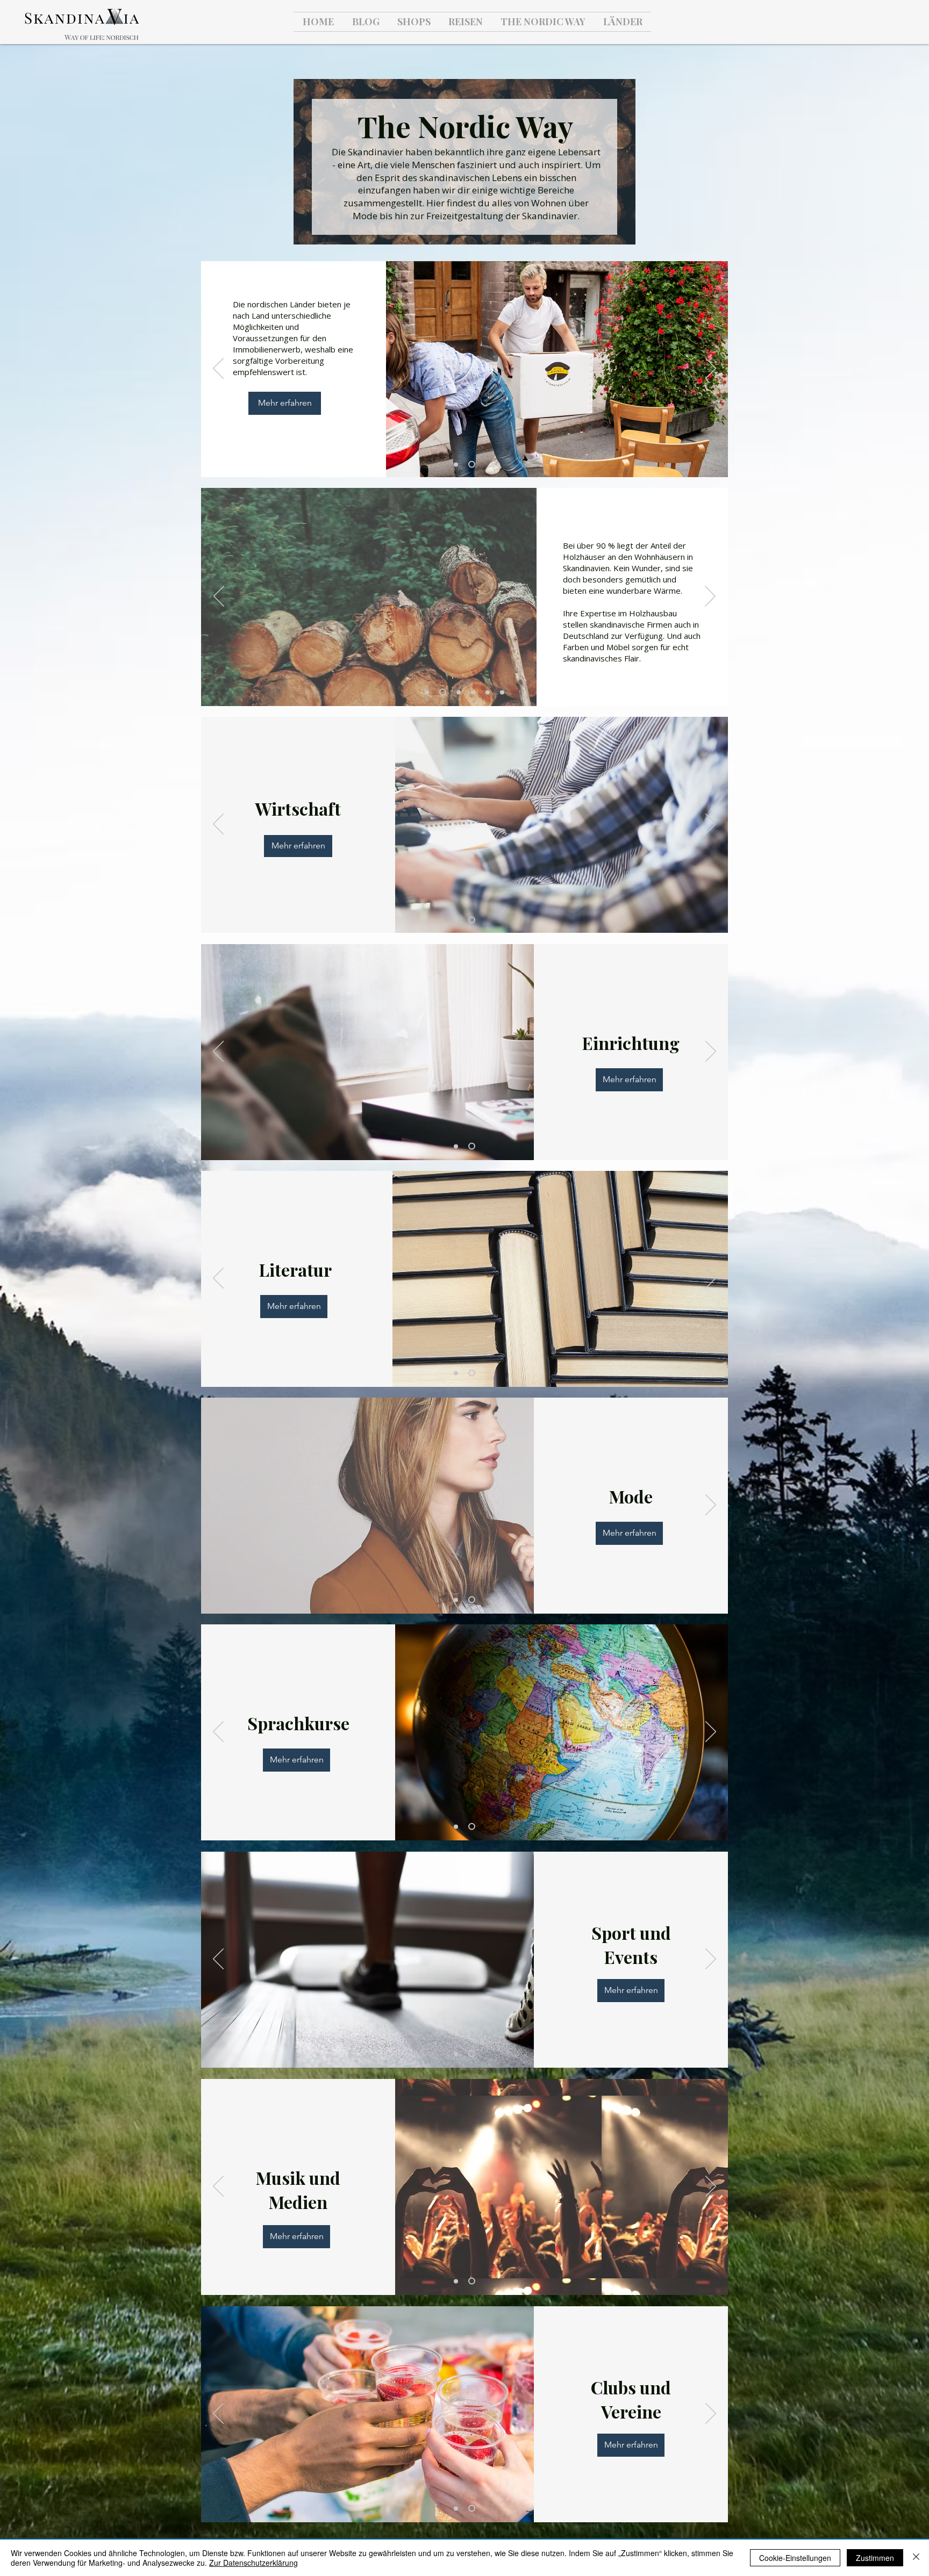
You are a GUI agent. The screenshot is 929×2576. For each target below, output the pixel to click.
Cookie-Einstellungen (795, 2558)
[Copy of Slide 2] (457, 692)
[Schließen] (916, 2558)
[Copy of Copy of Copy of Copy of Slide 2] (502, 692)
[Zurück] (218, 369)
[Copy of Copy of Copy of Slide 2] (488, 692)
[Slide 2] (473, 464)
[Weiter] (711, 369)
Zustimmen (875, 2558)
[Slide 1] (457, 465)
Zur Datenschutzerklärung (253, 2563)
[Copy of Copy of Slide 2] (473, 692)
